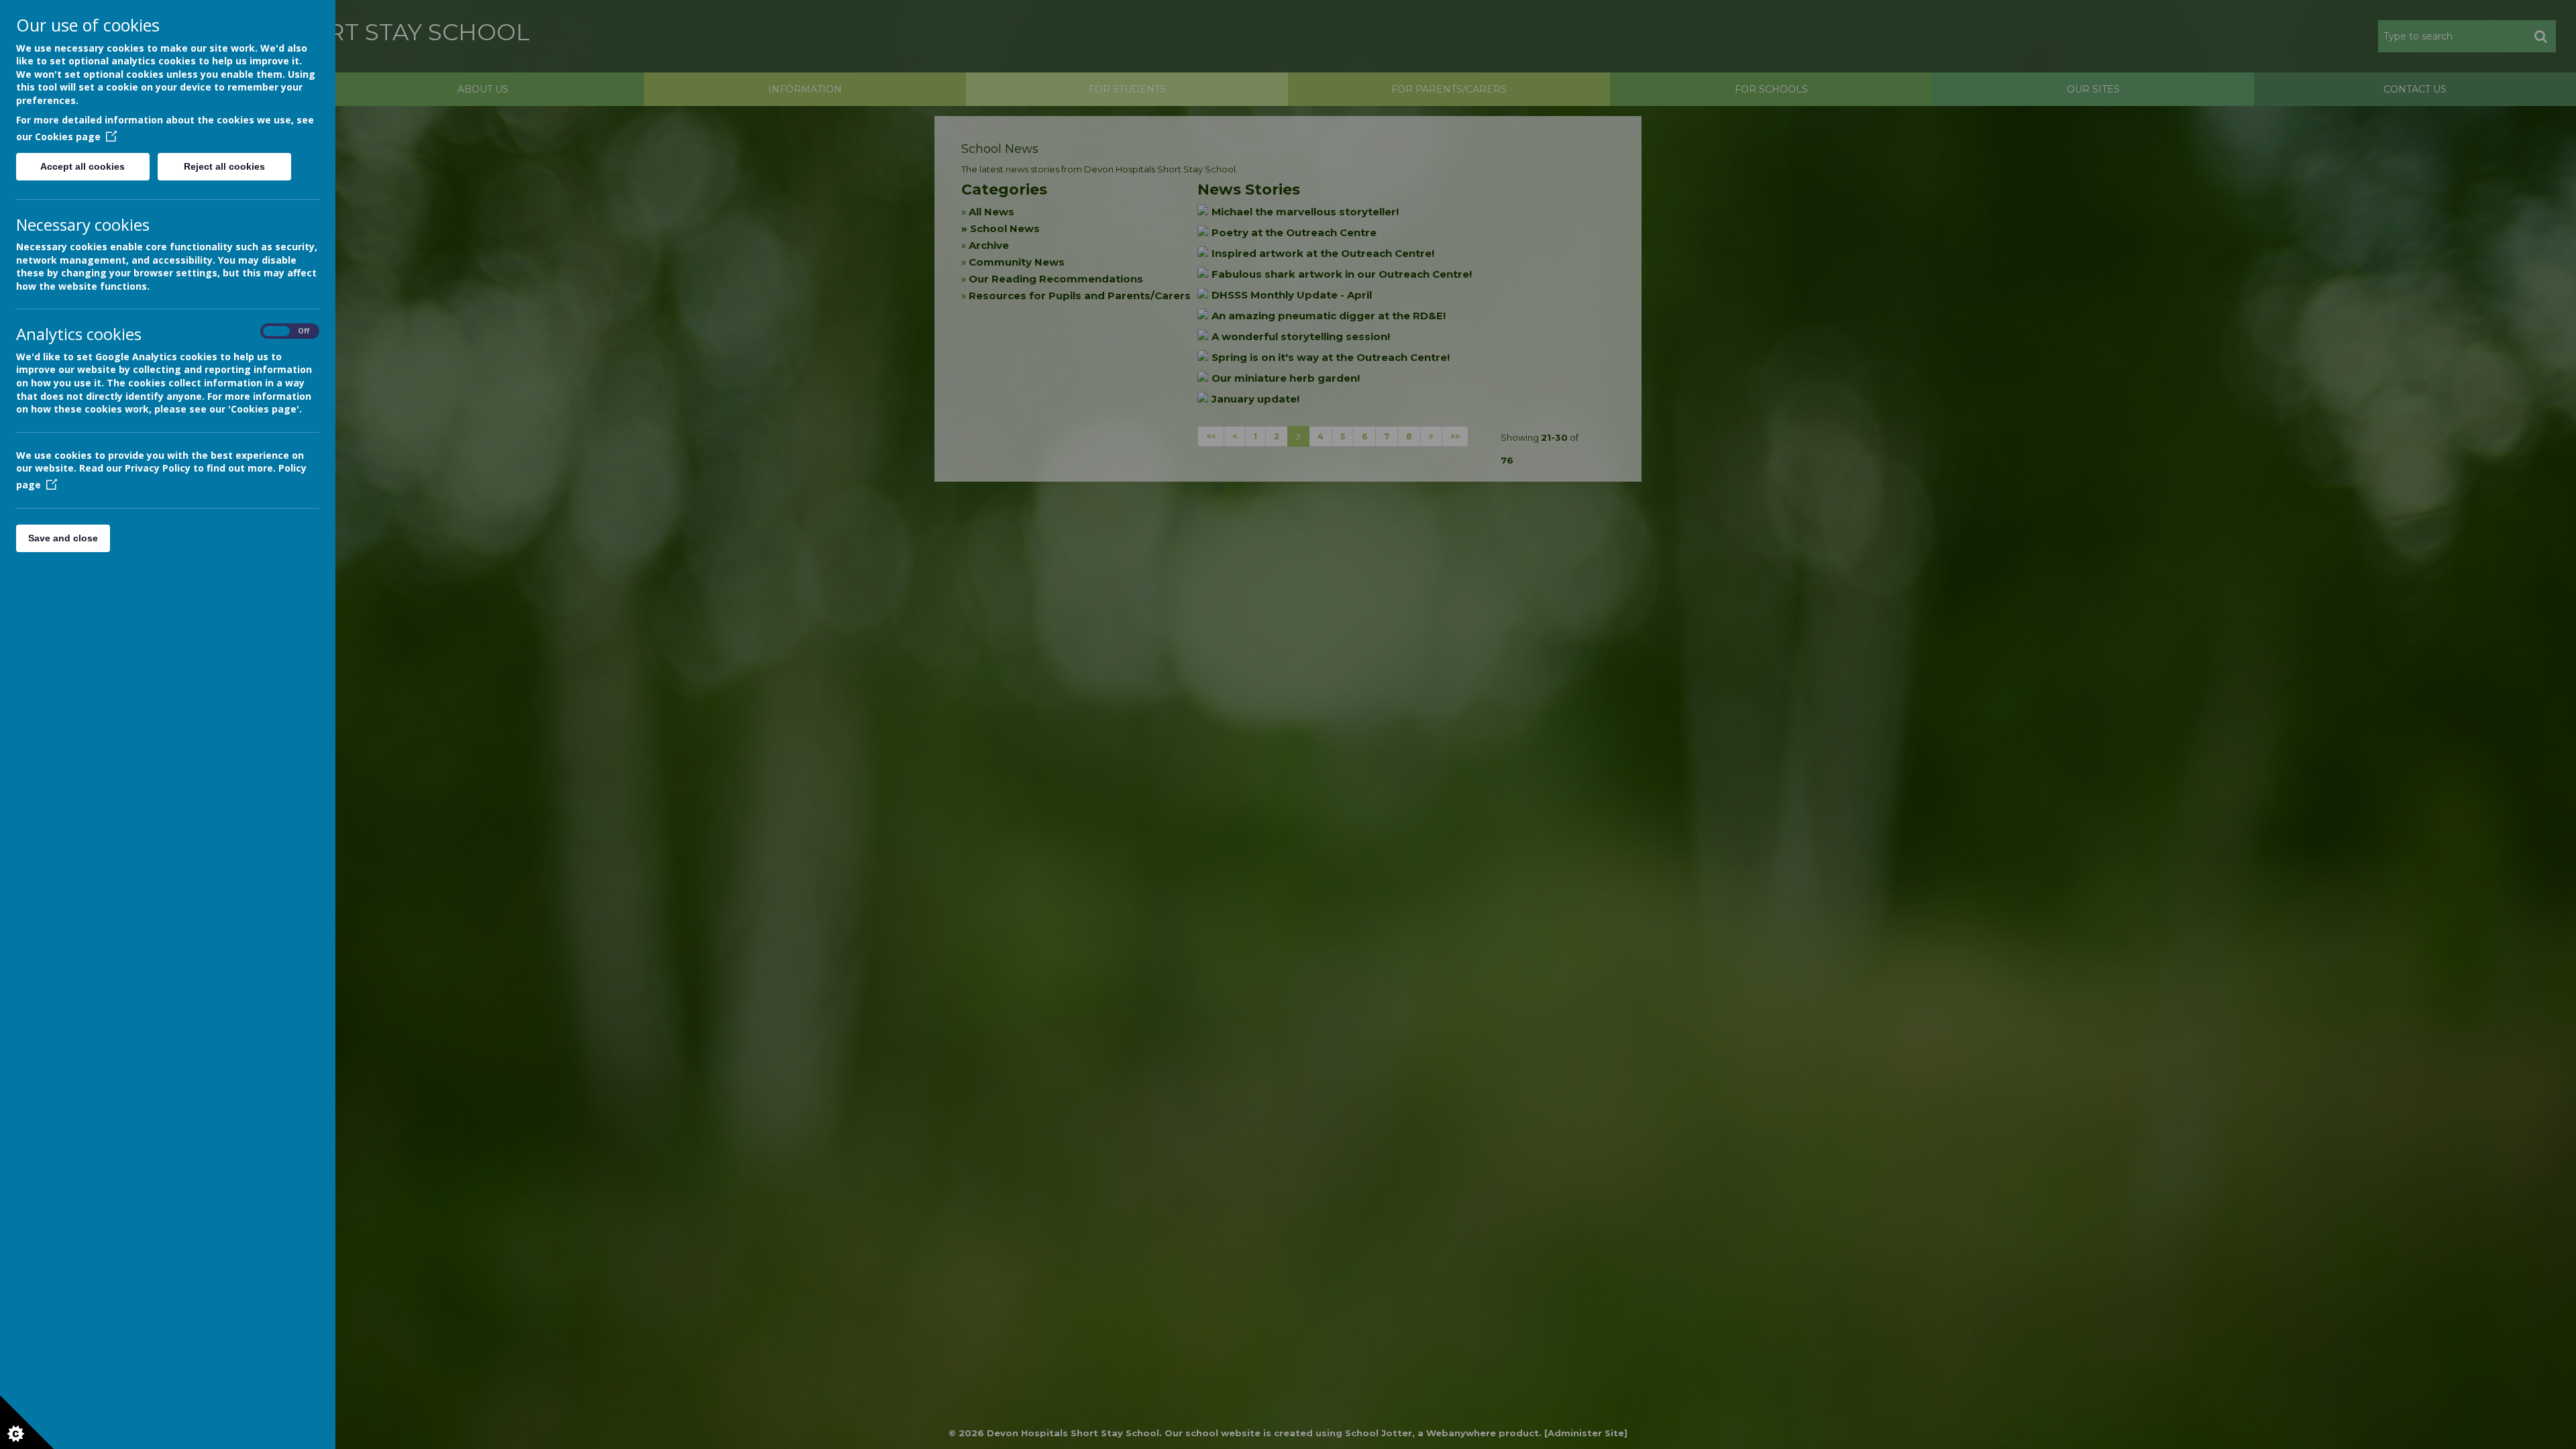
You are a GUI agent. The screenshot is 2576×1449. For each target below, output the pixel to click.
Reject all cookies (224, 166)
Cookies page (68, 137)
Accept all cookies (83, 166)
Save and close (63, 538)
